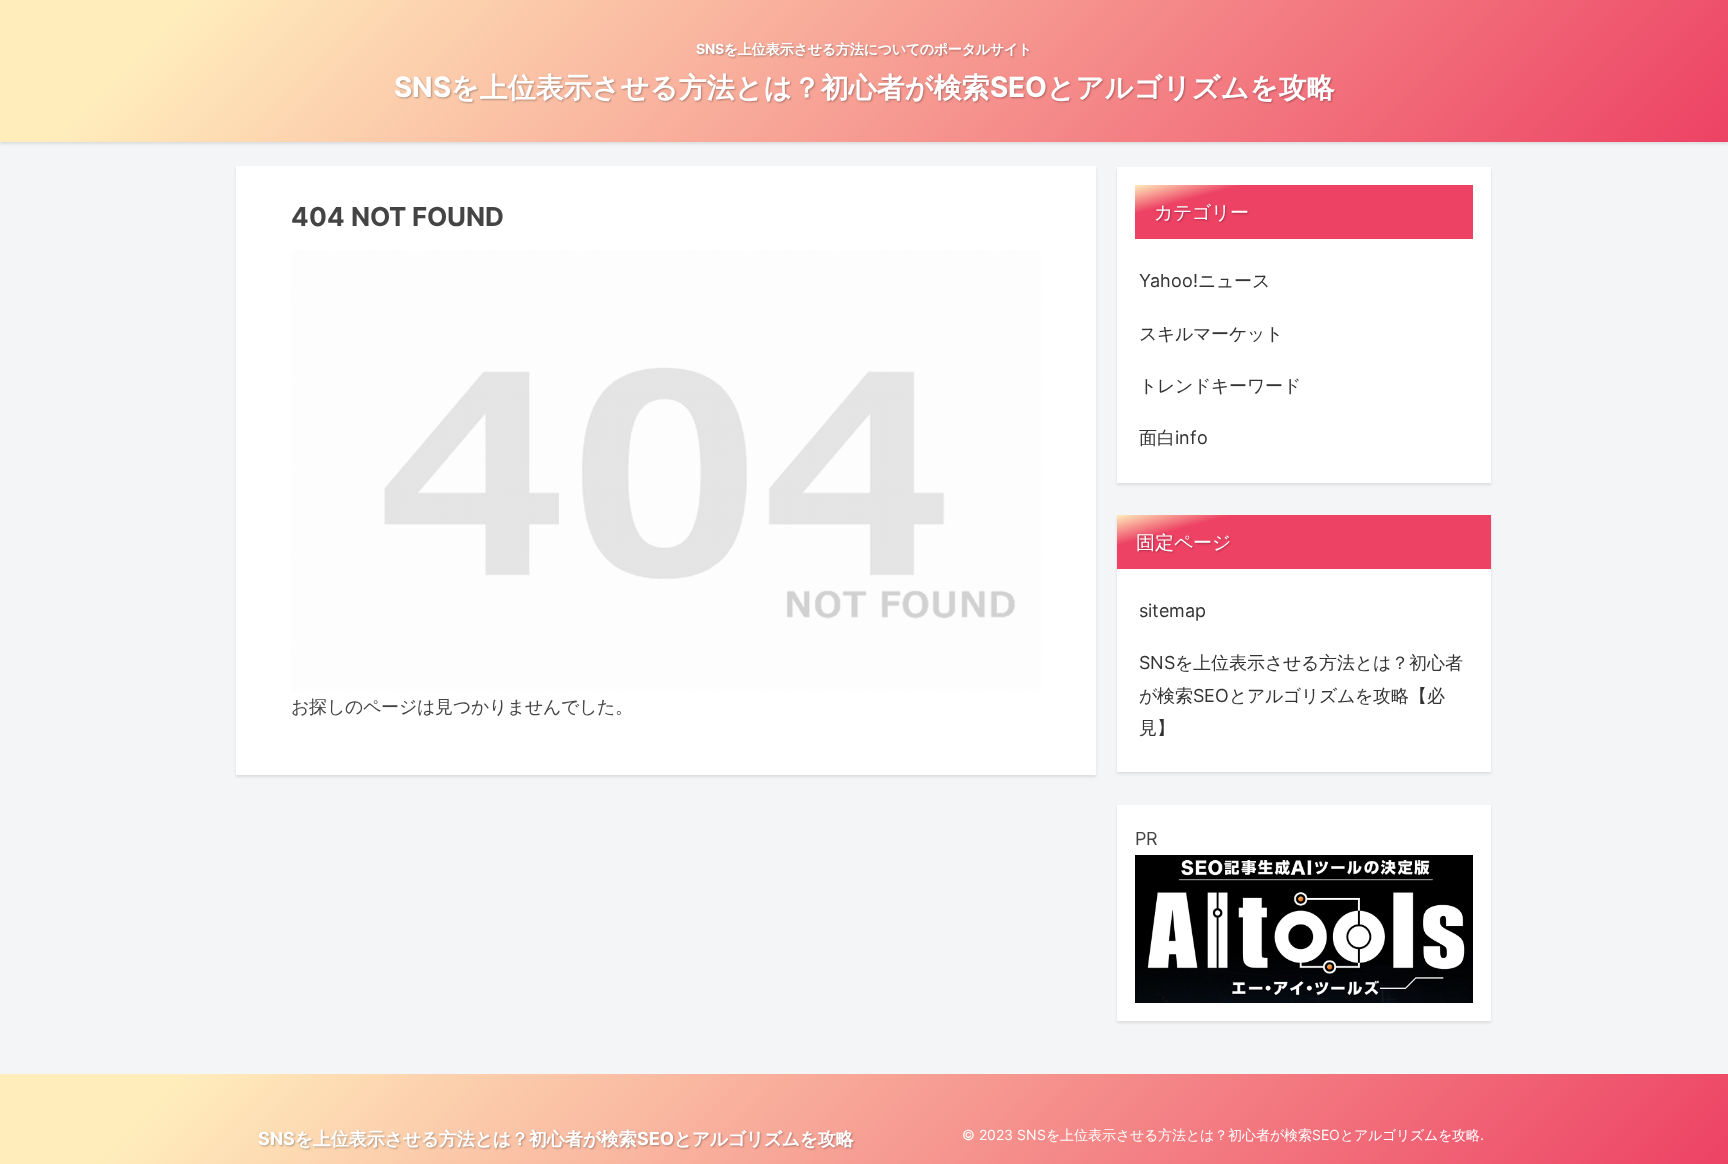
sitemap (1172, 610)
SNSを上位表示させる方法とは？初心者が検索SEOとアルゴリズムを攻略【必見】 (1301, 695)
